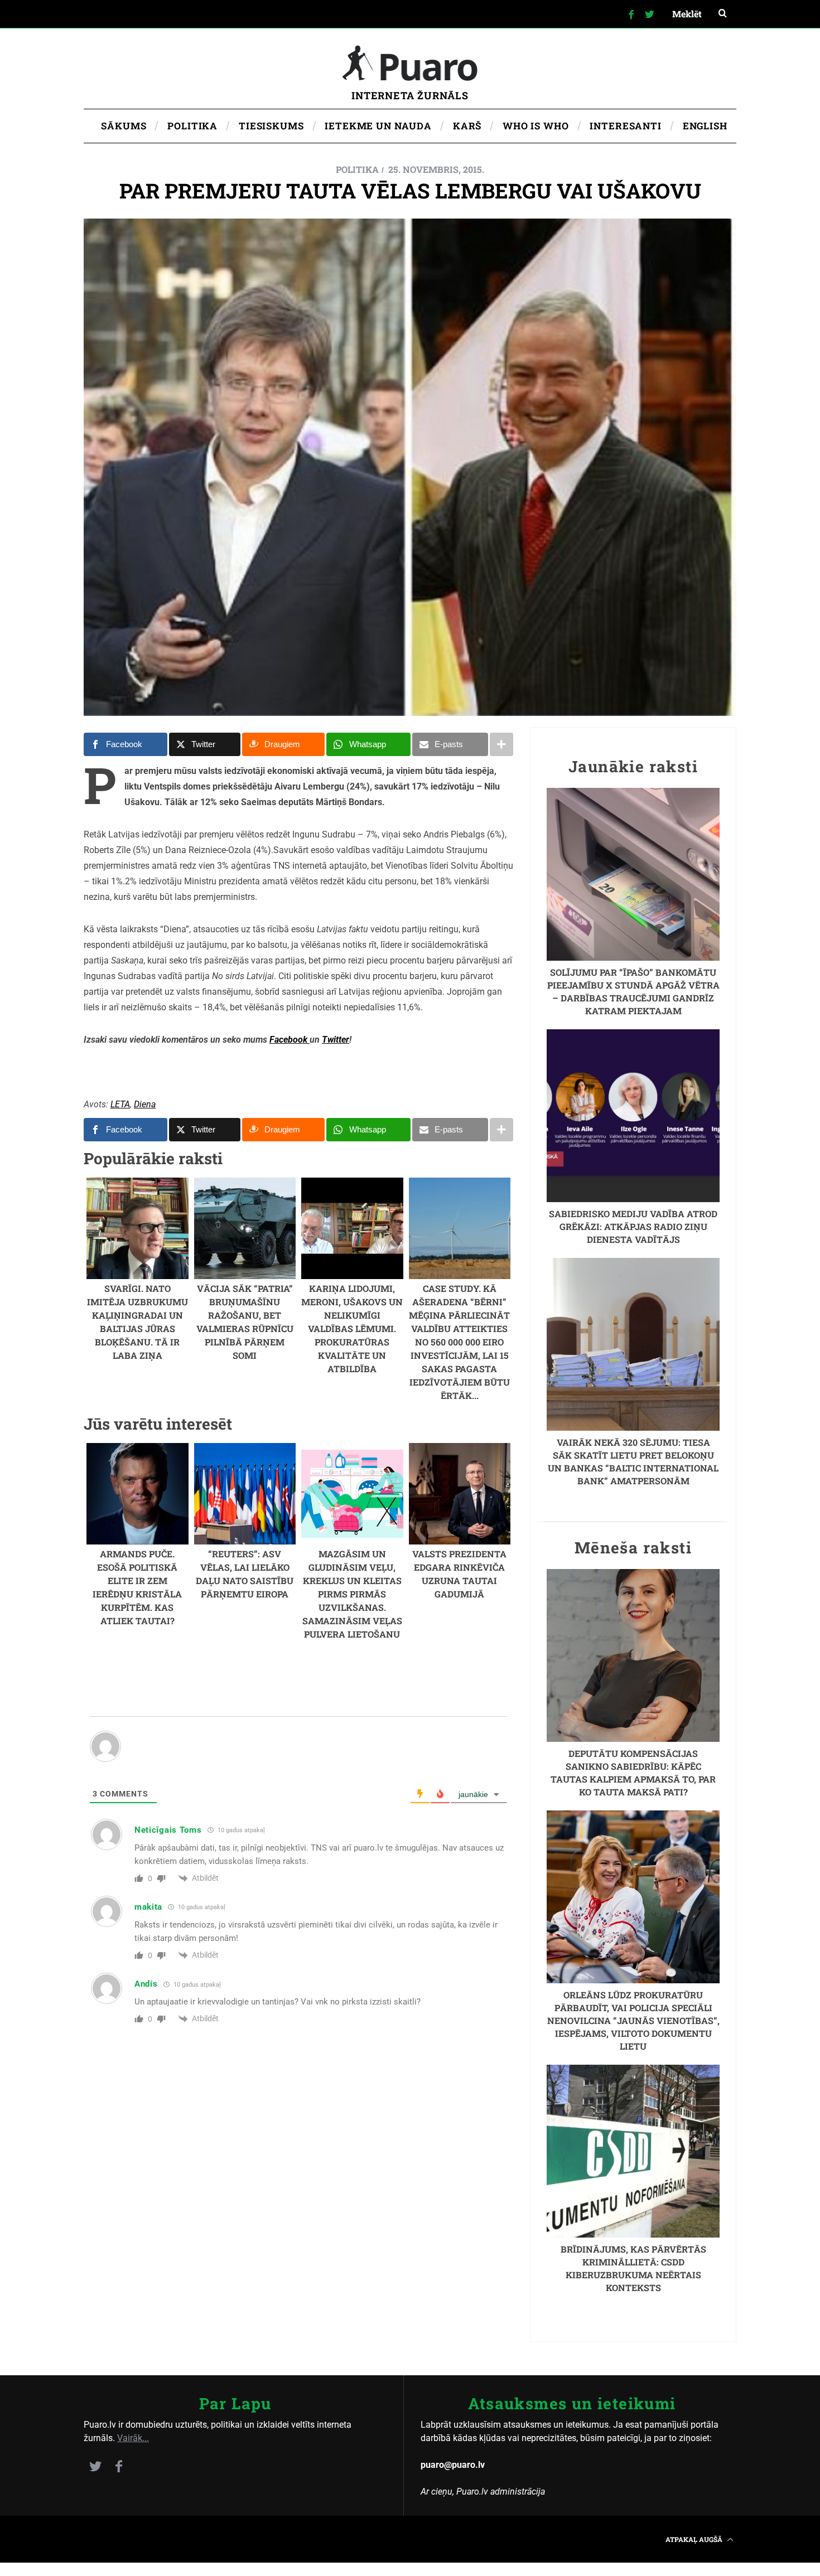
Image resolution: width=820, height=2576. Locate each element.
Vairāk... (133, 2438)
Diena (145, 1104)
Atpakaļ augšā (695, 2539)
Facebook (290, 1040)
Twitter (336, 1040)
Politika (357, 169)
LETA (120, 1104)
